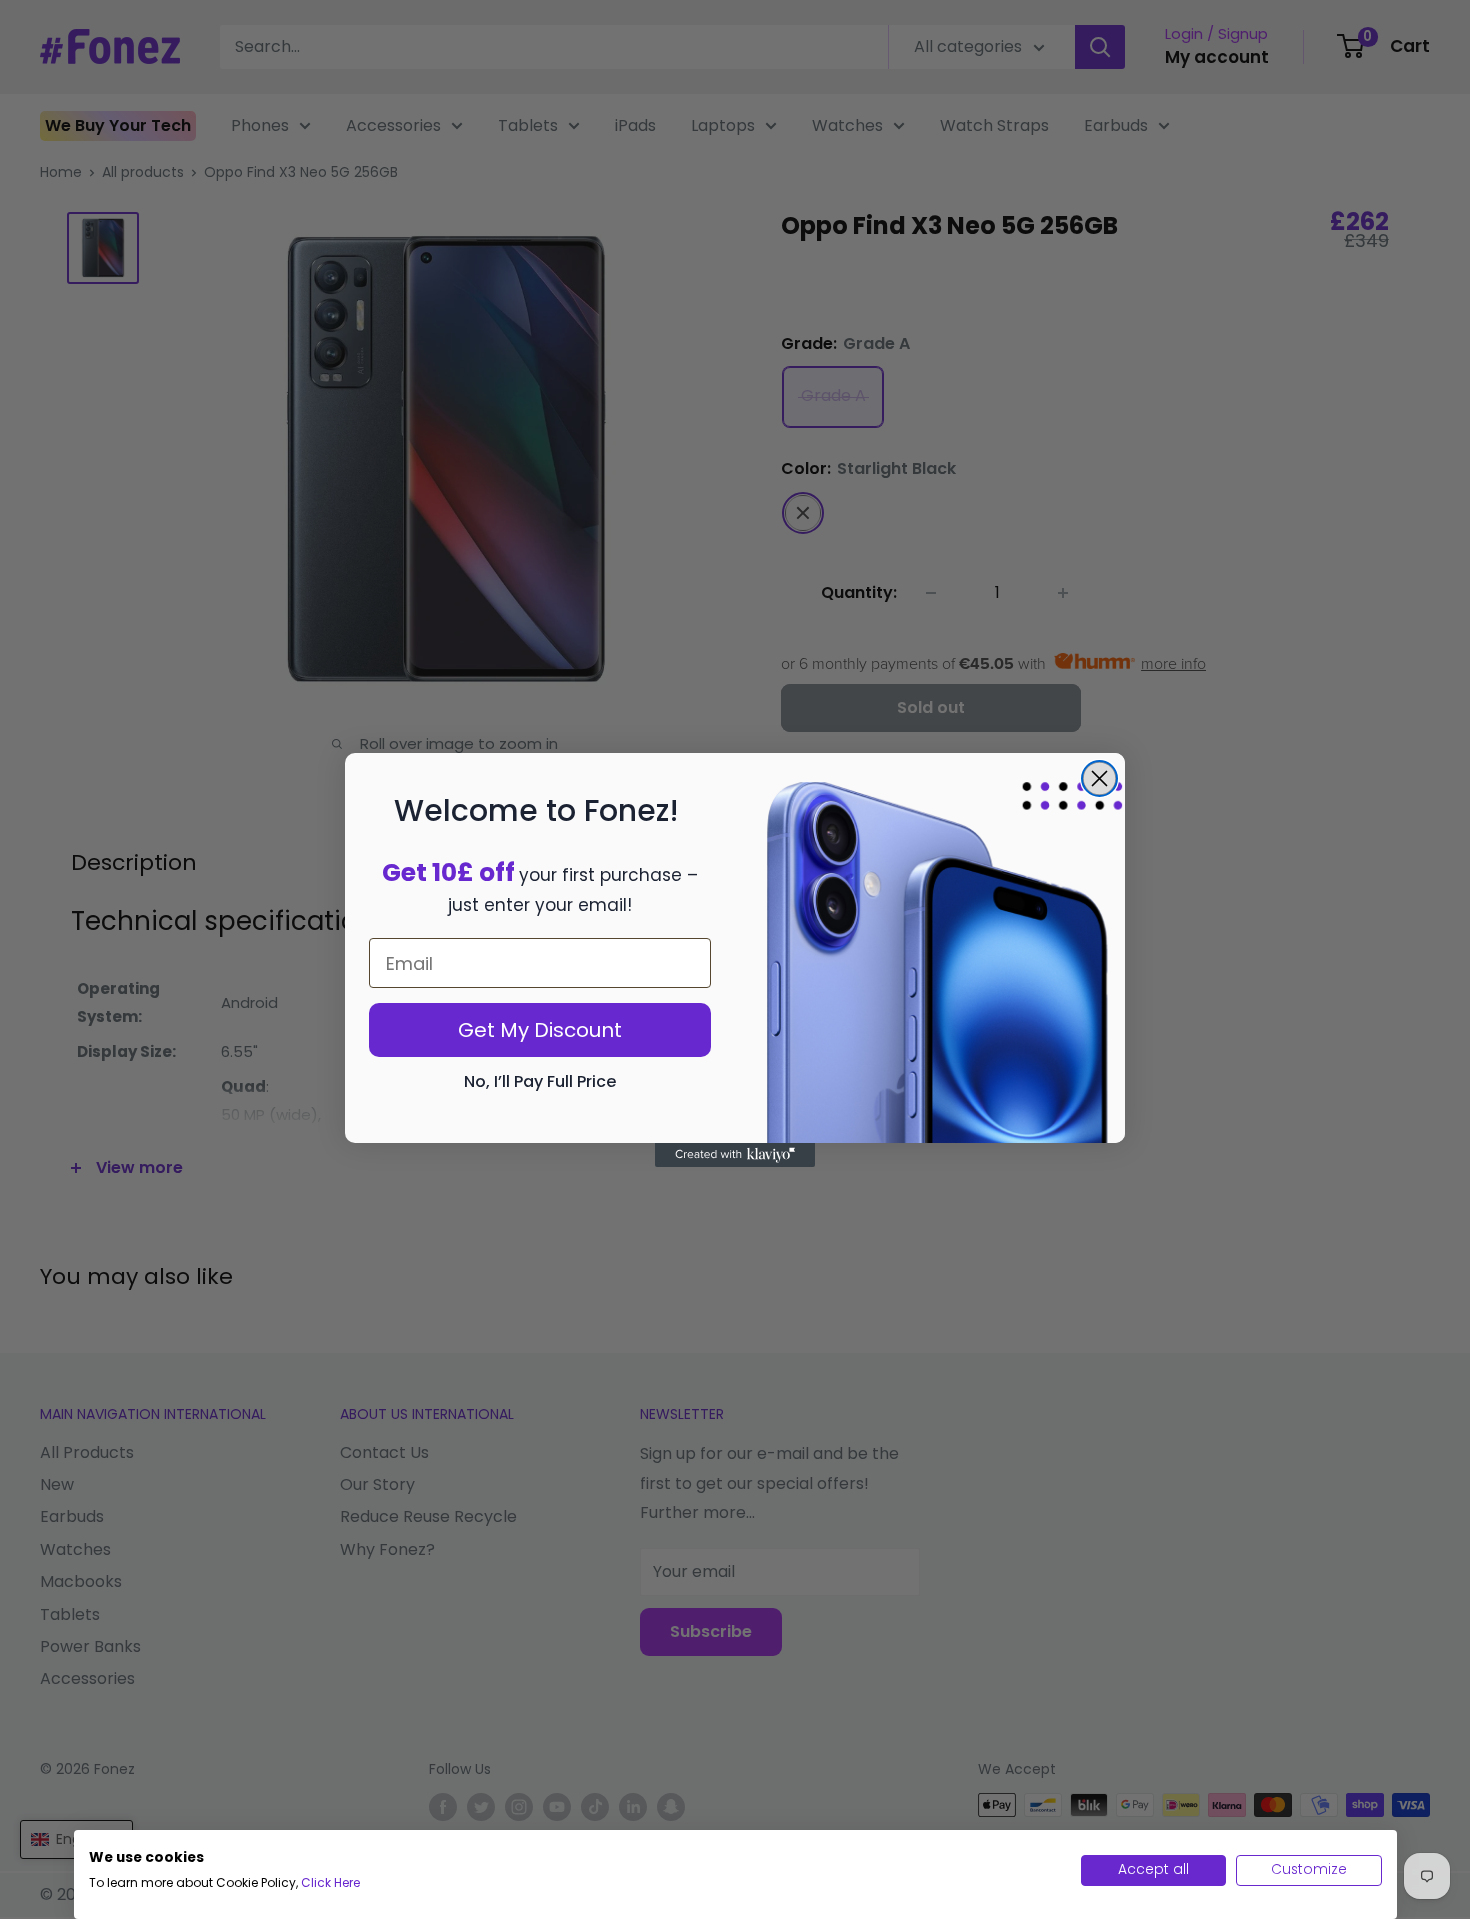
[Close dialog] (1099, 778)
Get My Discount (540, 1030)
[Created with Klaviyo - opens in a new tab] (735, 1155)
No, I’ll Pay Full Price (540, 1081)
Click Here (330, 1882)
